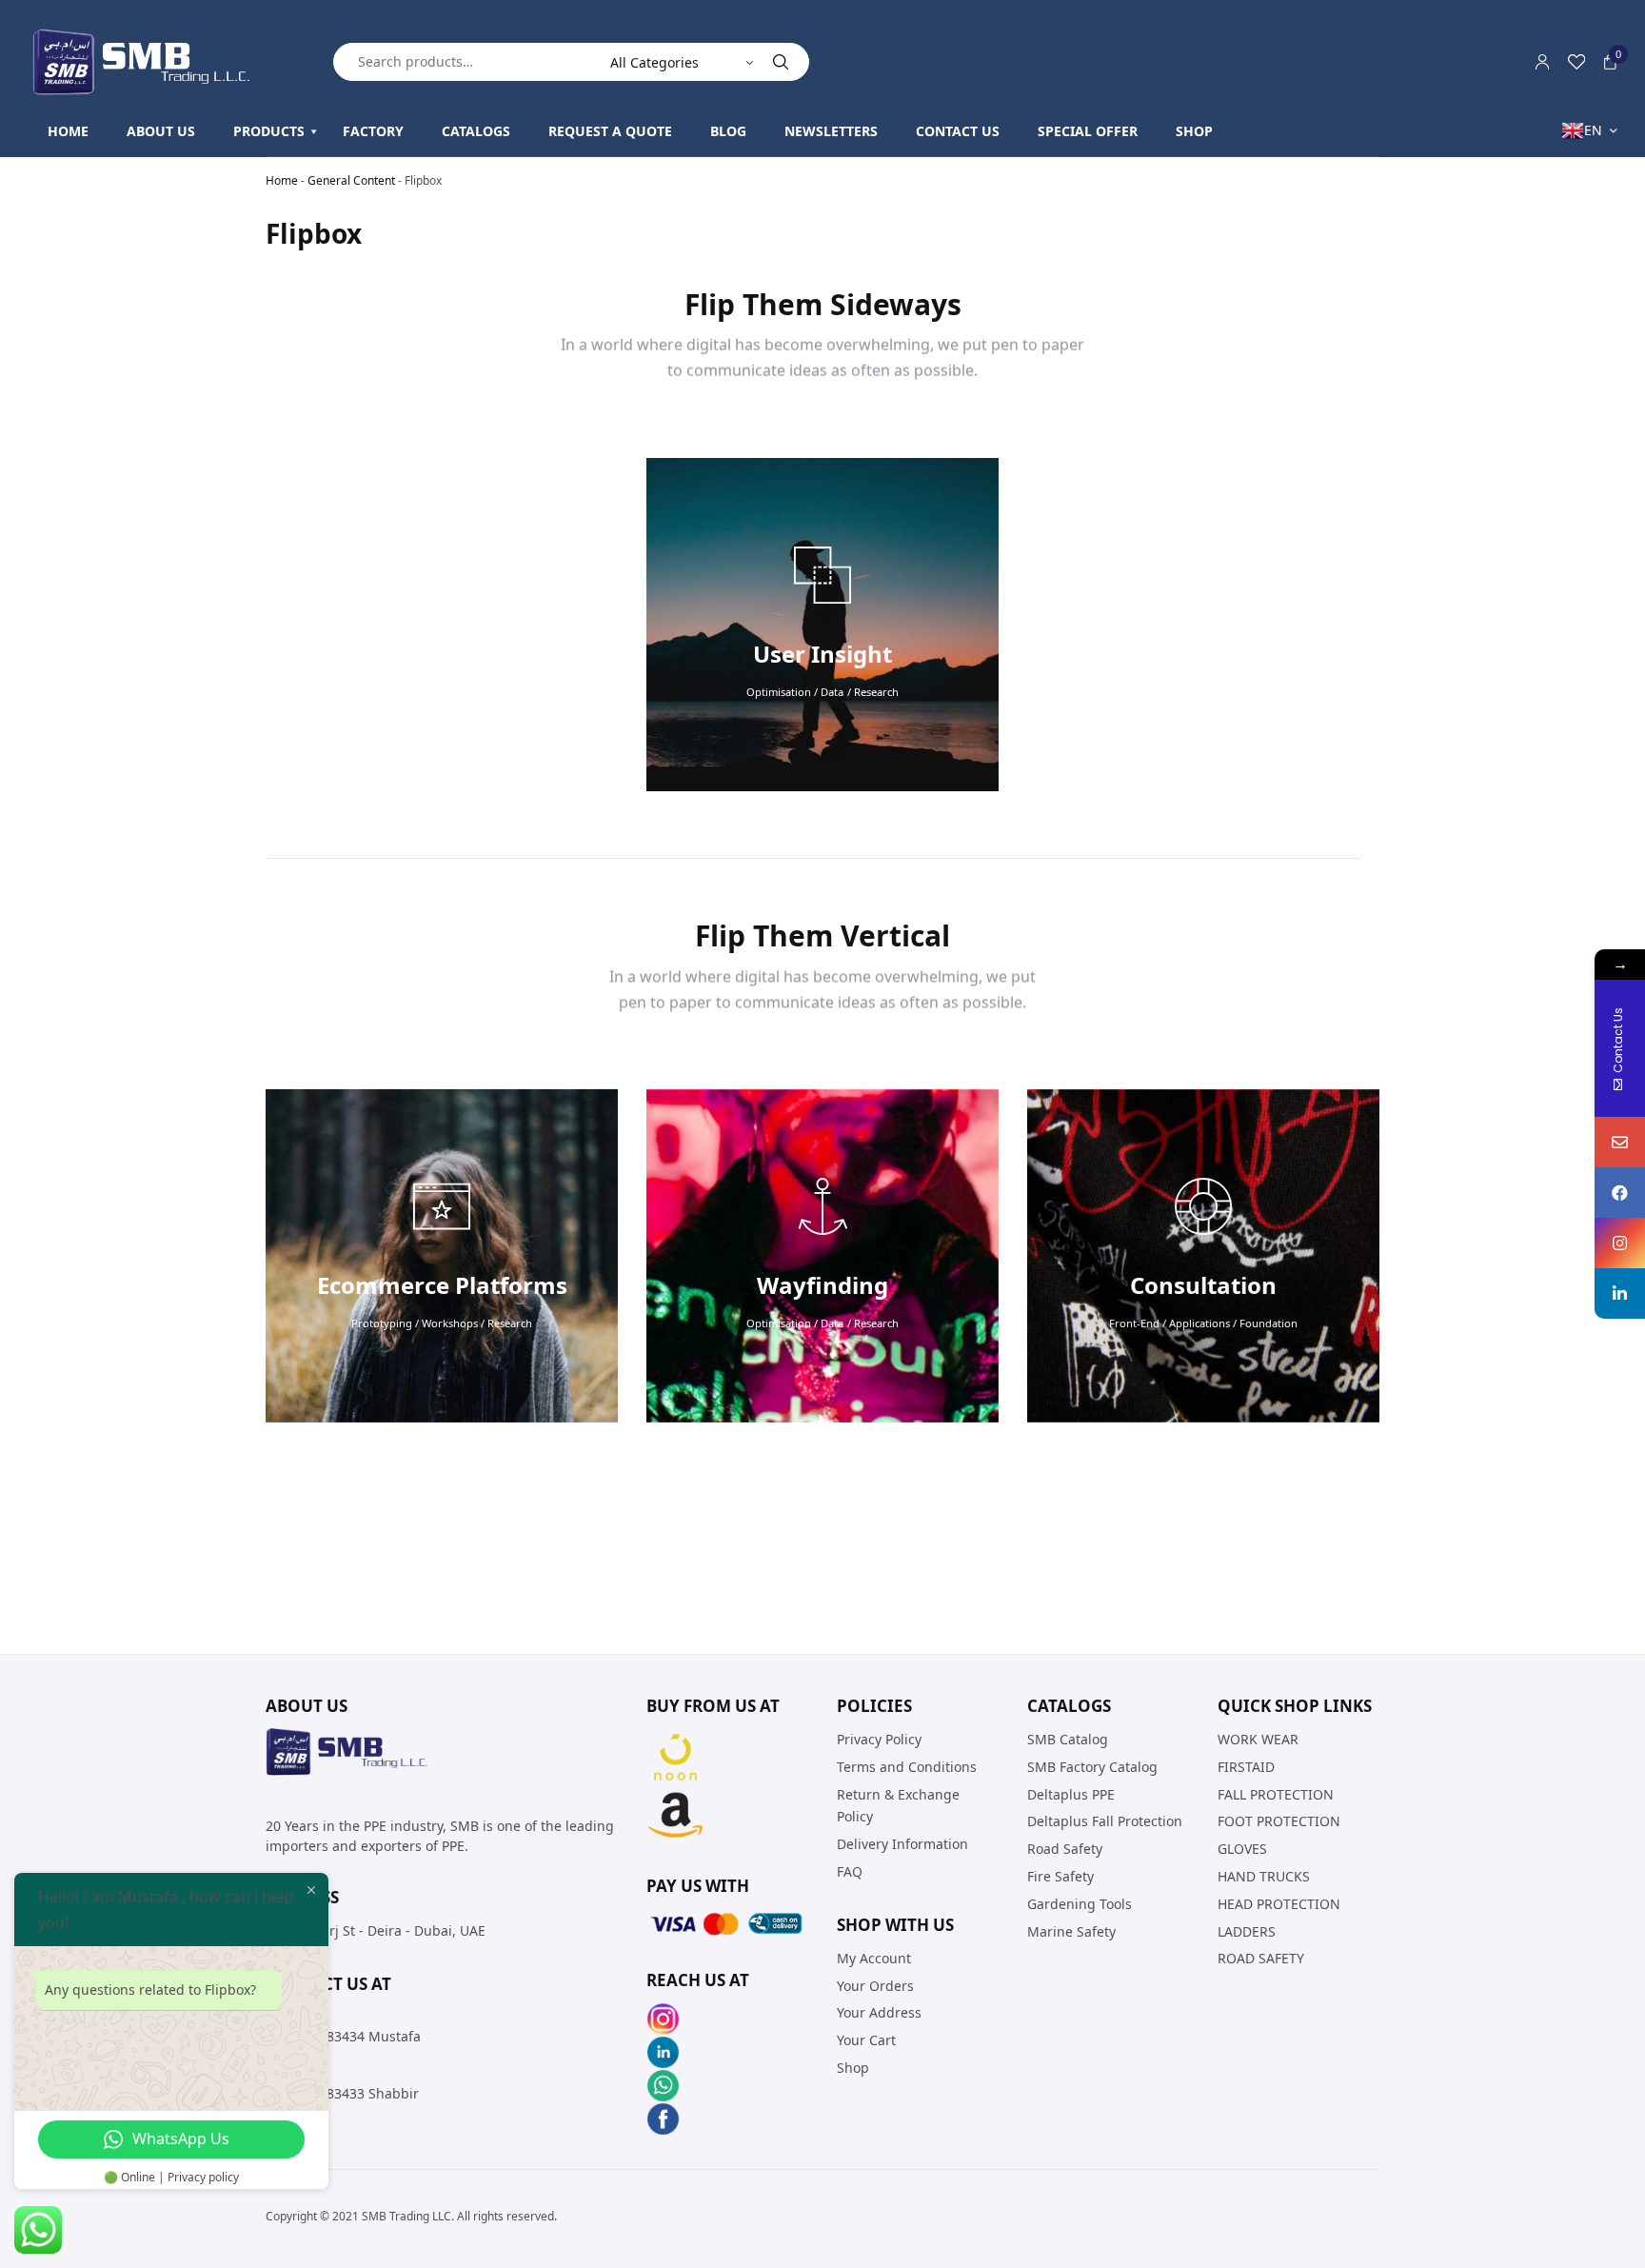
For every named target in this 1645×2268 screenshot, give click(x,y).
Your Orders (875, 1986)
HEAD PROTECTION (1279, 1904)
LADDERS (1247, 1931)
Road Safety (1065, 1849)
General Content (351, 180)
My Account (874, 1958)
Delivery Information (902, 1844)
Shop (853, 2068)
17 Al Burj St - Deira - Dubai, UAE (381, 1930)
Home (282, 180)
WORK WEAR (1258, 1739)
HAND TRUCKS (1264, 1876)
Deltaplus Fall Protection (1105, 1822)
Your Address (879, 2013)
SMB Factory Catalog (1092, 1767)
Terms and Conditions (907, 1767)
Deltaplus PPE (1071, 1794)
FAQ (850, 1871)
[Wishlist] (1576, 62)
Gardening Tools (1080, 1904)
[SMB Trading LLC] (157, 62)
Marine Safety (1071, 1931)
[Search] (781, 62)
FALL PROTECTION (1276, 1794)
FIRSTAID (1246, 1767)
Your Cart (866, 2040)
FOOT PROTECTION (1279, 1822)
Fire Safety (1060, 1876)
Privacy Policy (879, 1739)
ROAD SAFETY (1261, 1959)
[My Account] (1542, 62)
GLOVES (1242, 1849)
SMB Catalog (1068, 1739)
